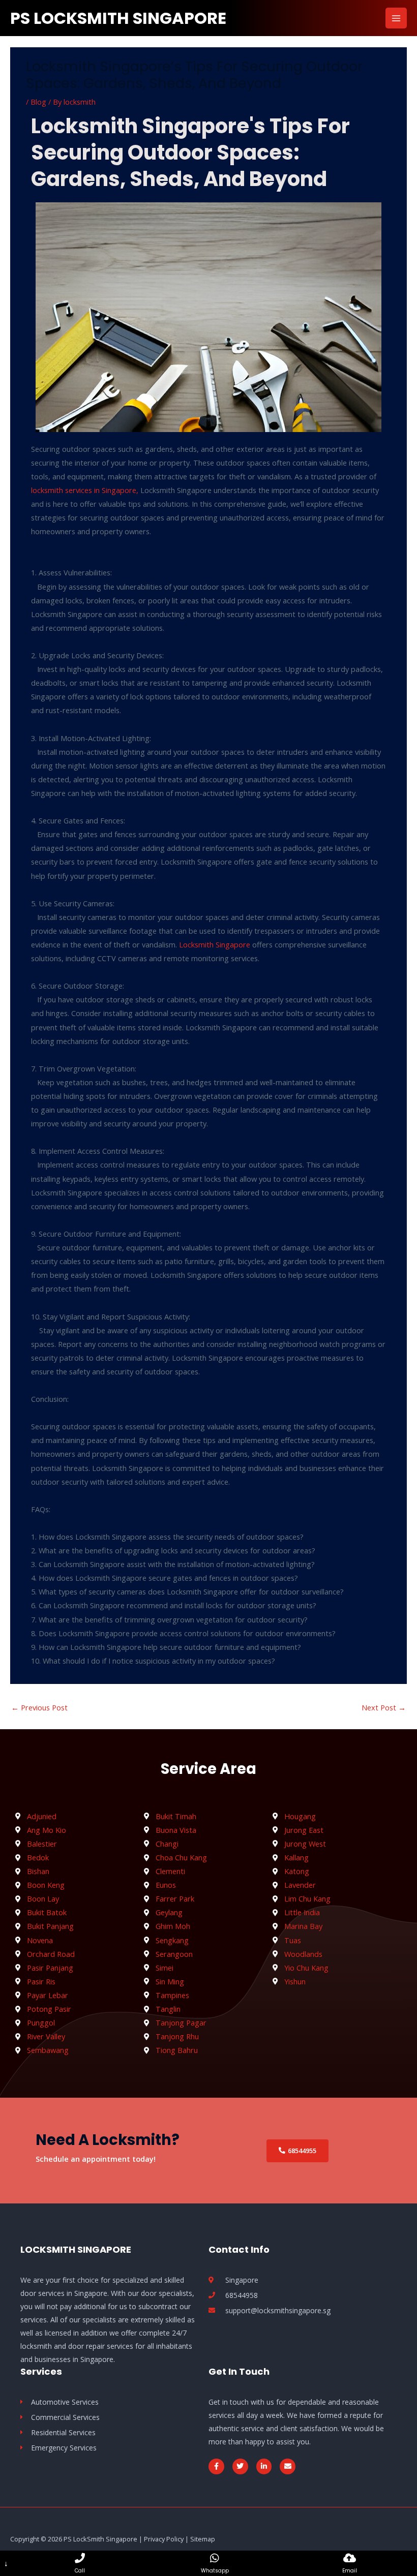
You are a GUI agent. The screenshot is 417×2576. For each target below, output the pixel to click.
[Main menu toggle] (396, 18)
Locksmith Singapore (215, 944)
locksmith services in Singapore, (85, 490)
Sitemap (203, 2539)
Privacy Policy (164, 2539)
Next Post (384, 1707)
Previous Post (39, 1707)
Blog (38, 102)
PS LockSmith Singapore (118, 18)
